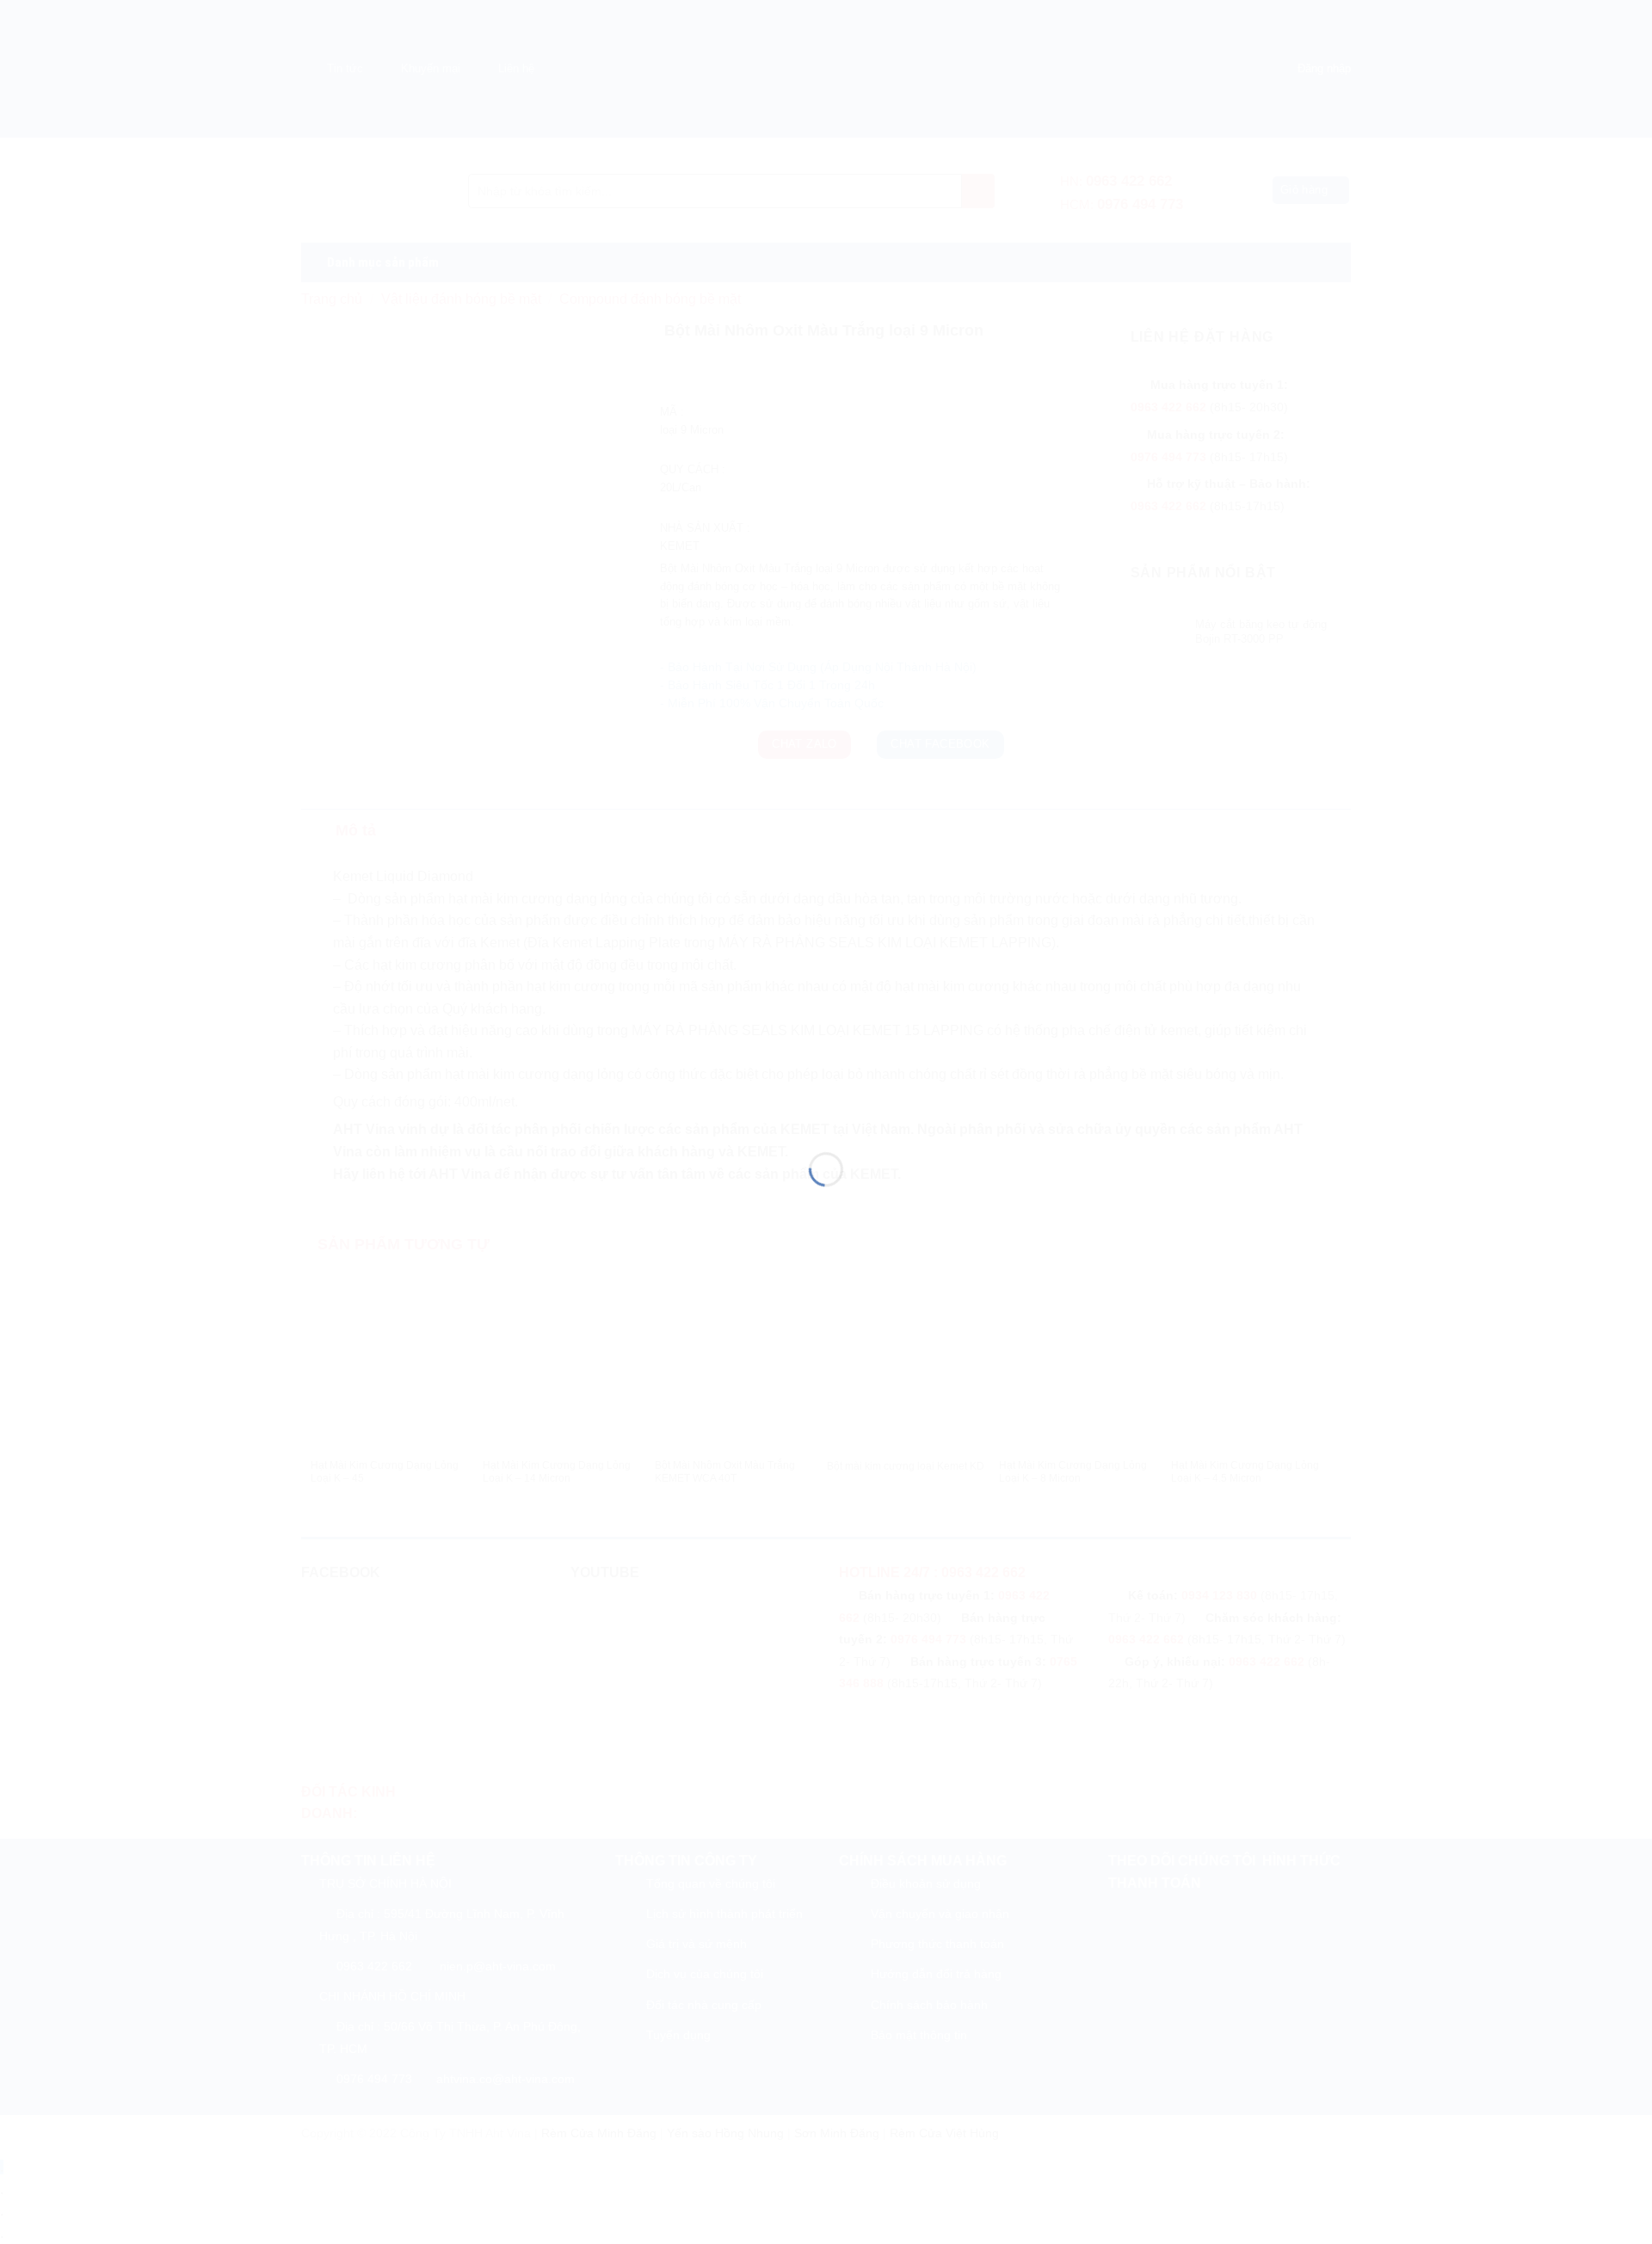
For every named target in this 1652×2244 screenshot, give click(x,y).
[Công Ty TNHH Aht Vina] (826, 1091)
